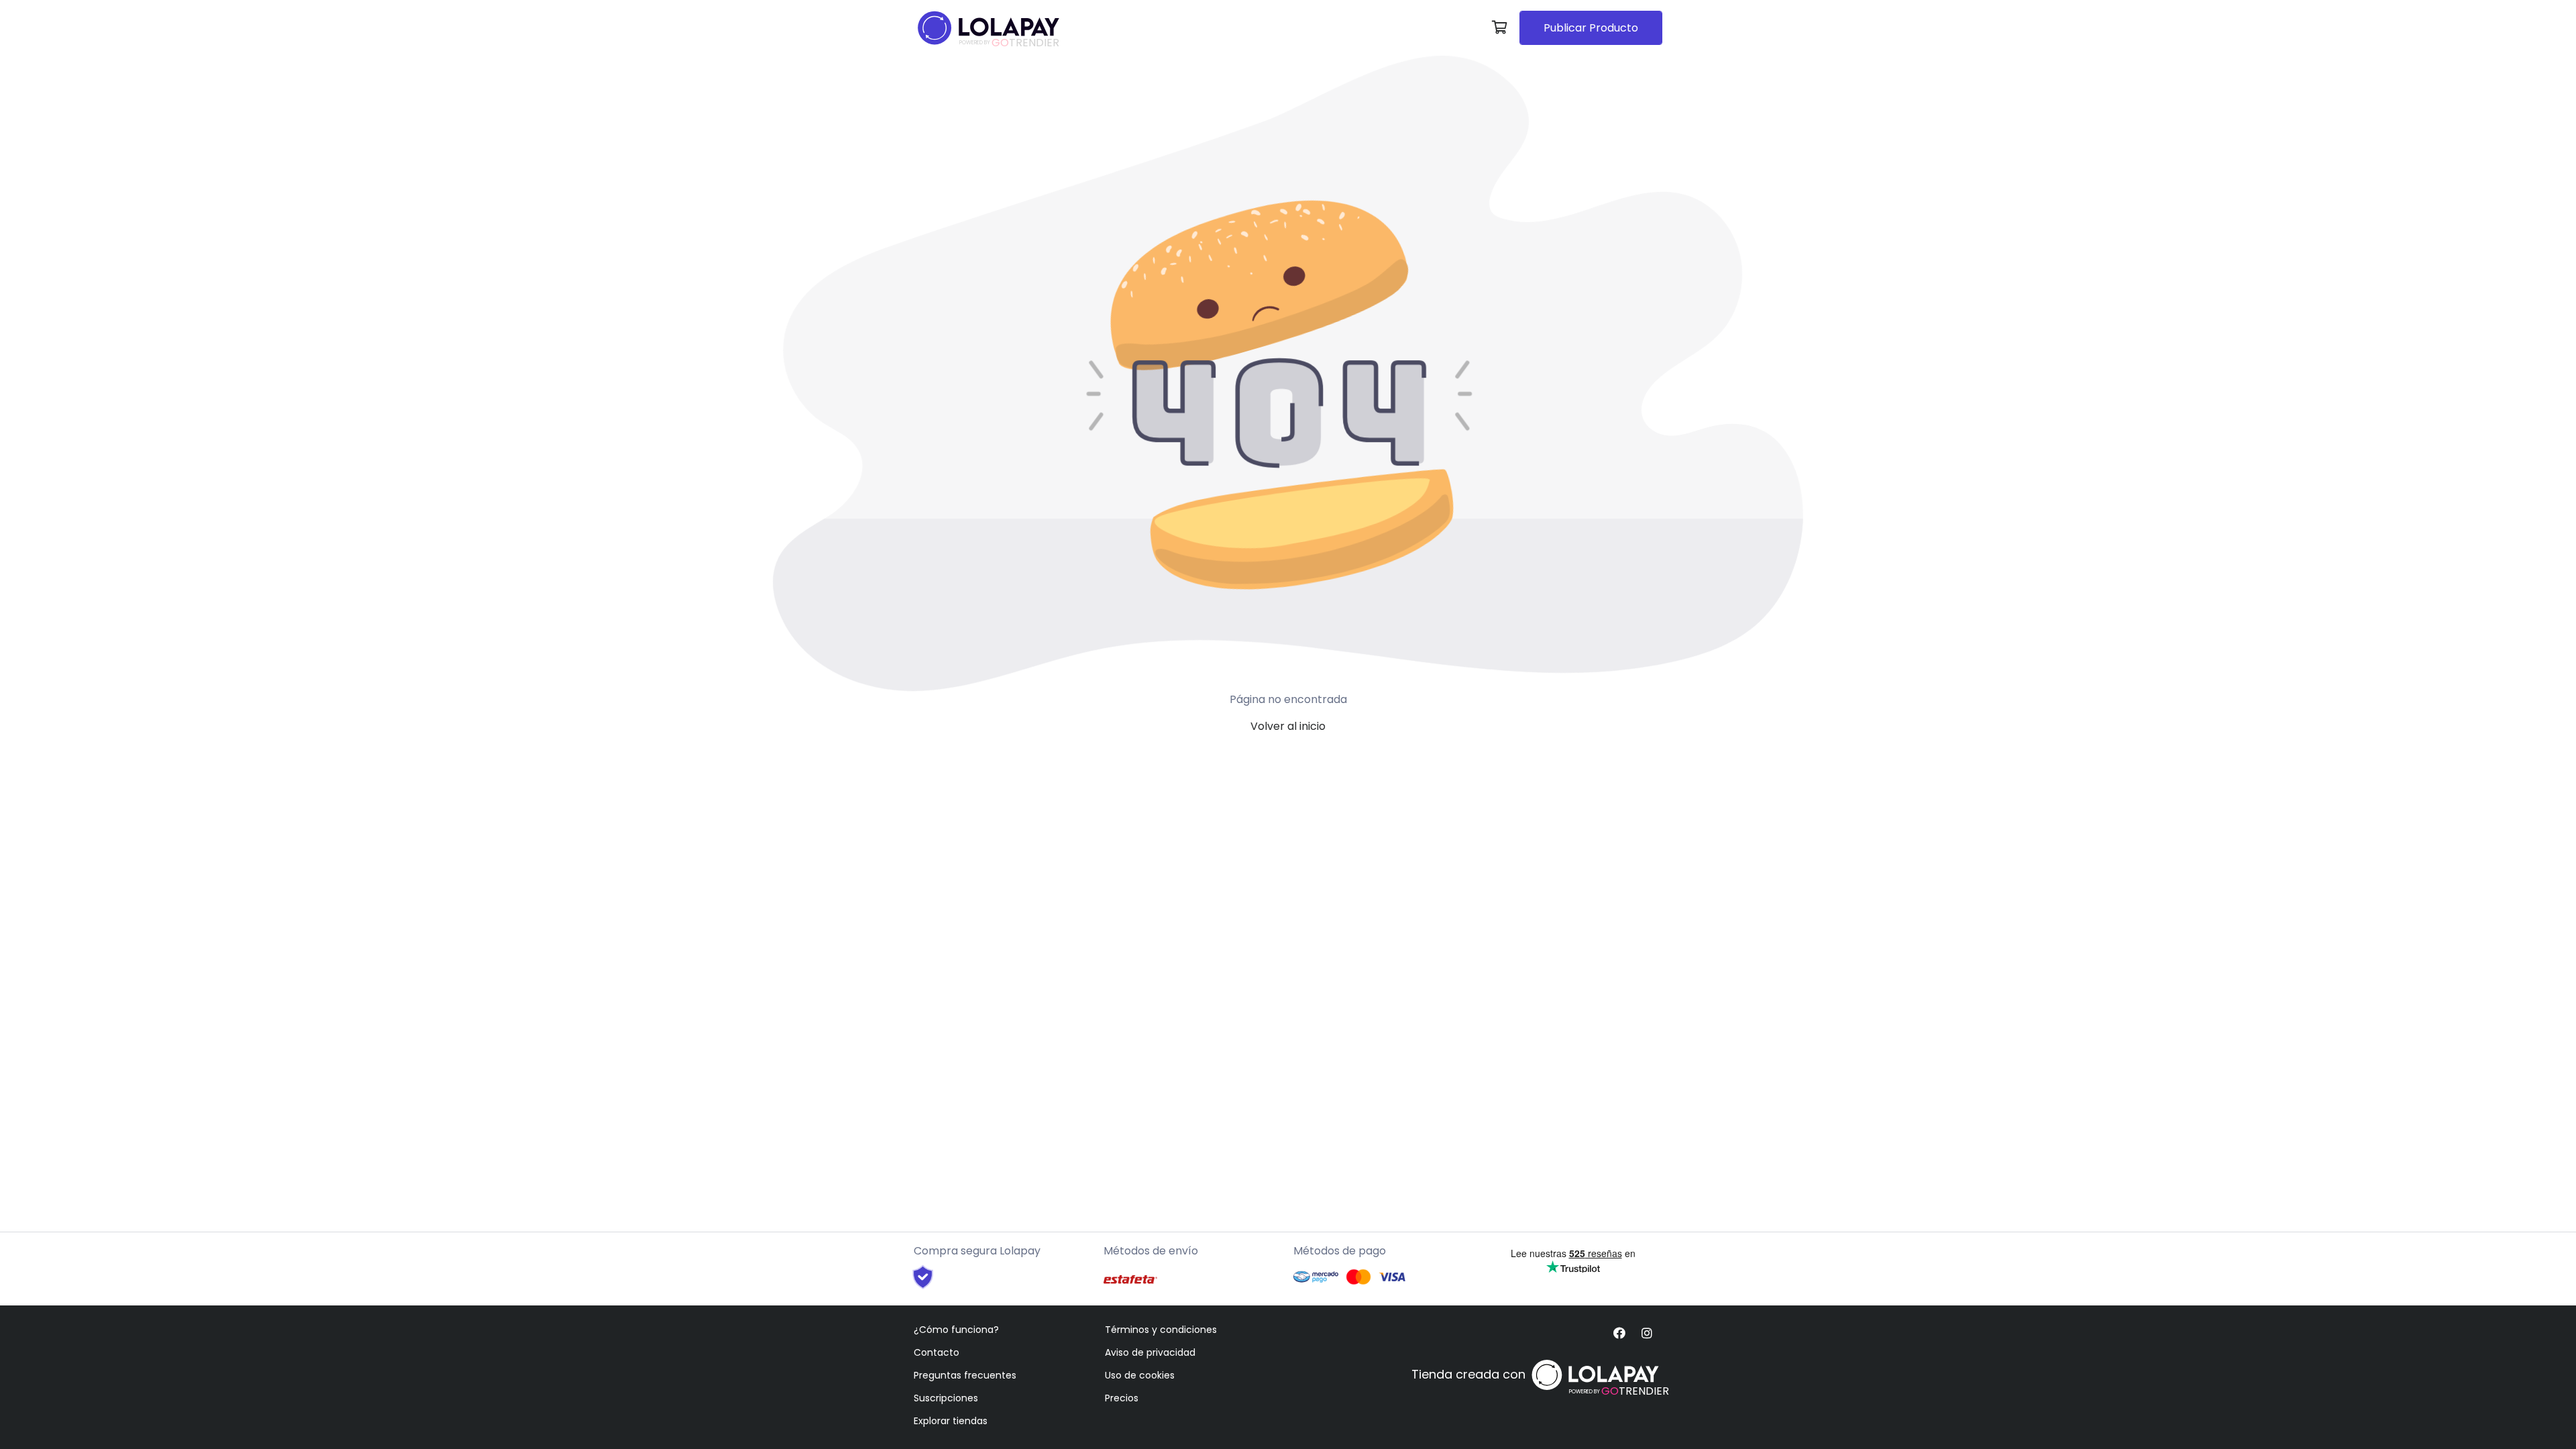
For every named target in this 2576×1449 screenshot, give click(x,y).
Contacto (936, 1352)
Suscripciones (946, 1398)
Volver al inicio (1288, 726)
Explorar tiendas (951, 1421)
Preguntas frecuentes (965, 1375)
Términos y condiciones (1161, 1330)
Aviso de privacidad (1150, 1352)
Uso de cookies (1140, 1375)
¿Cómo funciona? (956, 1330)
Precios (1122, 1398)
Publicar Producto (1591, 28)
